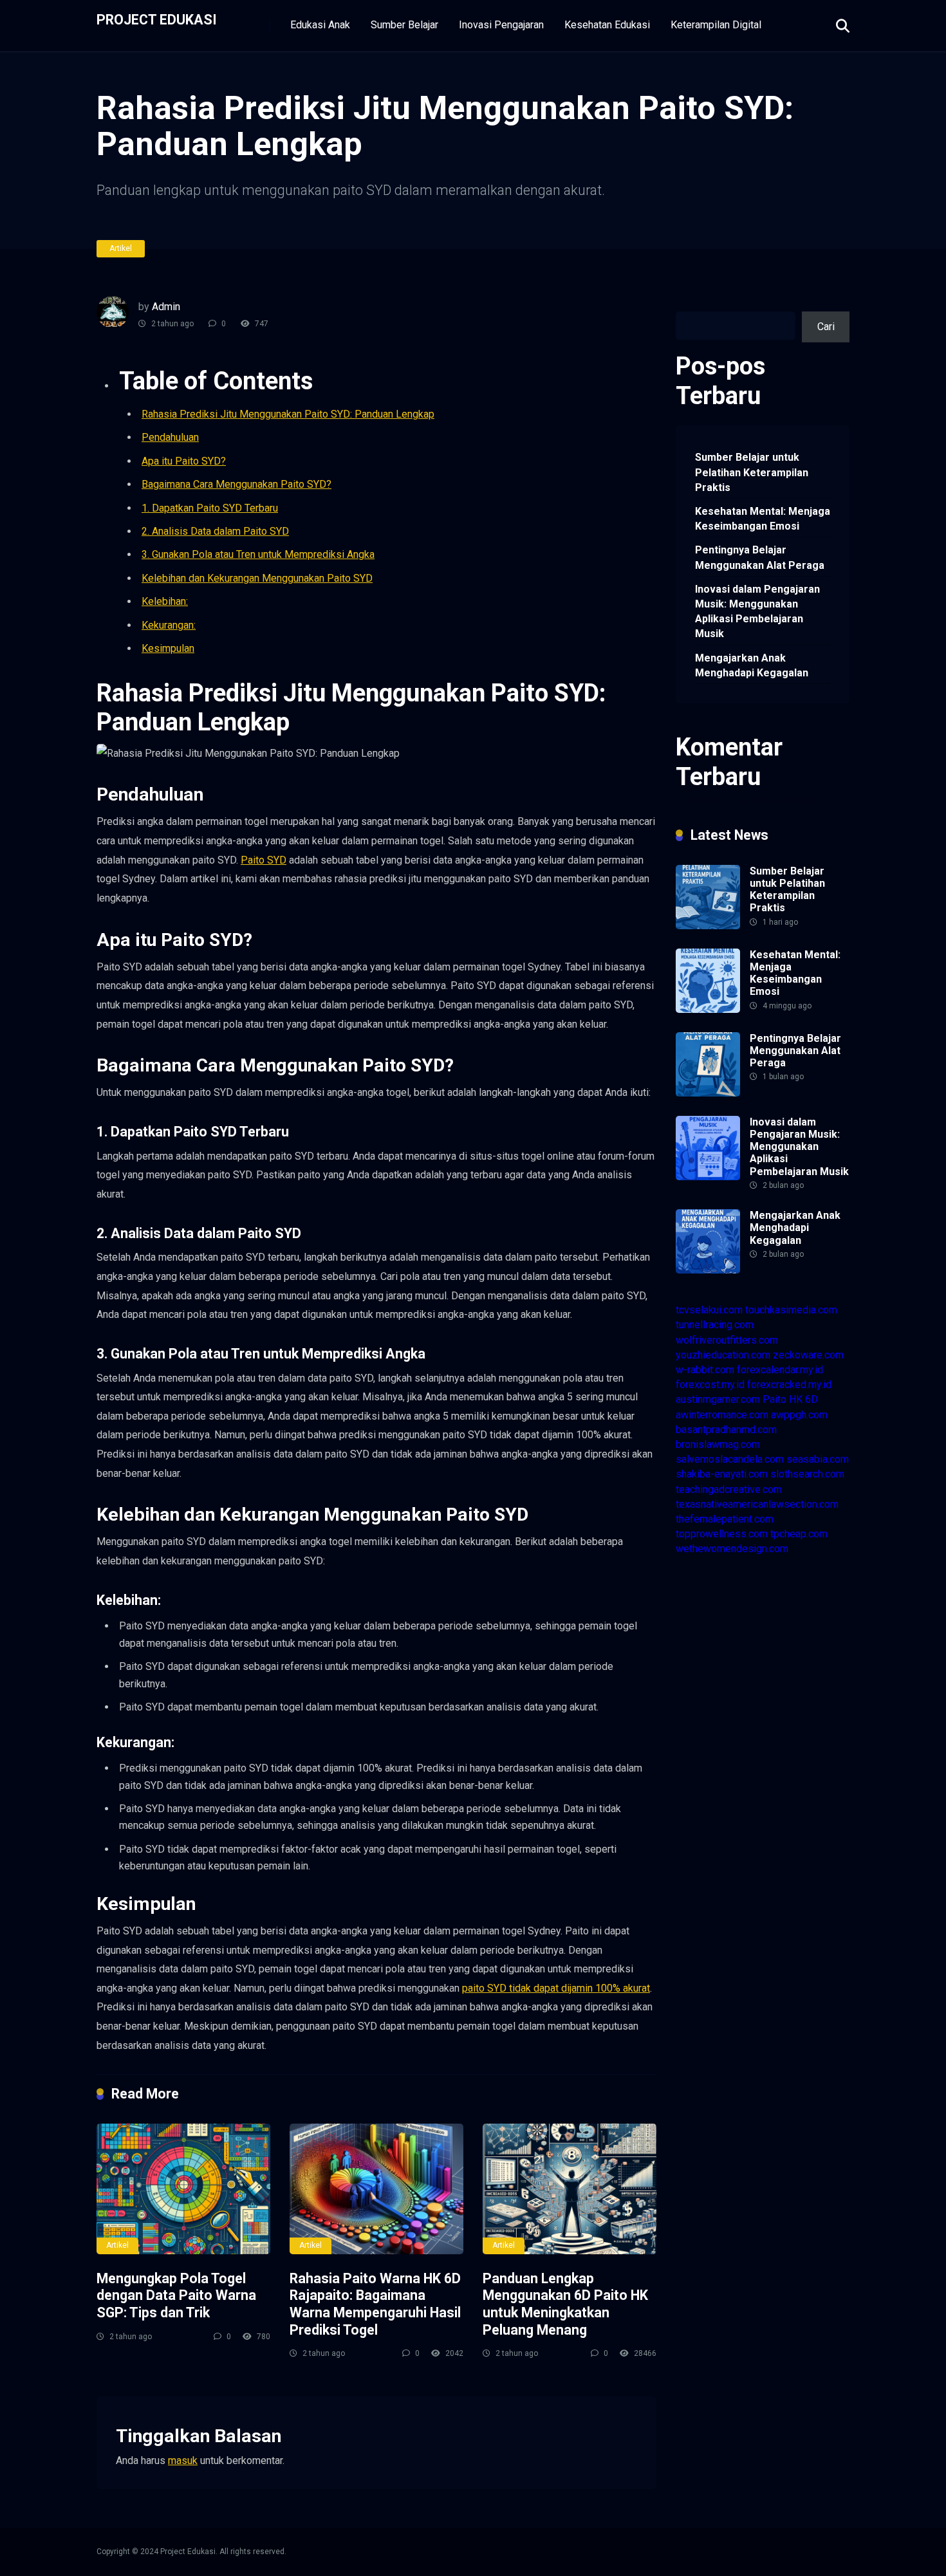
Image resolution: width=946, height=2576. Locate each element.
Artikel (121, 248)
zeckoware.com (808, 1355)
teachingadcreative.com (729, 1489)
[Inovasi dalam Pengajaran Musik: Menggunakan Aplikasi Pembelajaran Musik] (708, 1177)
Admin (166, 307)
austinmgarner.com (718, 1399)
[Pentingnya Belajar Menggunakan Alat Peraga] (708, 1093)
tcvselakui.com (709, 1310)
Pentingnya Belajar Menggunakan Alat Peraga (760, 557)
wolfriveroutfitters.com (727, 1340)
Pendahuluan (170, 437)
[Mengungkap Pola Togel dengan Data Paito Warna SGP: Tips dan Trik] (183, 2189)
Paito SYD (264, 860)
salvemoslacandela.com (730, 1459)
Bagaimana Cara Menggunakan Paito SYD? (236, 484)
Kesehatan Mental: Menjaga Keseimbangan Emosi (763, 519)
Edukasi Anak (320, 25)
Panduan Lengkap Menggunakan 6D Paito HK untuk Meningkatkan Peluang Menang (565, 2304)
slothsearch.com (807, 1474)
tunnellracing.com (715, 1325)
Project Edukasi (157, 19)
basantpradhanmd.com (726, 1430)
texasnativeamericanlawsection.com (757, 1504)
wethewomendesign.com (732, 1549)
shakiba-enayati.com (722, 1474)
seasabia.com (818, 1459)
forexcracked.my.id (789, 1385)
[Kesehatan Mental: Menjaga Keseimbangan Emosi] (708, 1009)
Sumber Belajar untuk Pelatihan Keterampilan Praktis (752, 472)
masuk (183, 2460)
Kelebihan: (165, 601)
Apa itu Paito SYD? (184, 461)
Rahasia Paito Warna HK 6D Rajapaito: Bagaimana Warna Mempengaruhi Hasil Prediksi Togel (375, 2304)
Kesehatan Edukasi (607, 25)
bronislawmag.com (718, 1444)
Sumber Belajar (404, 25)
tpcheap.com (799, 1534)
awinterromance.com (722, 1415)
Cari (684, 303)
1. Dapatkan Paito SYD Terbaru (210, 508)
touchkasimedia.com (791, 1310)
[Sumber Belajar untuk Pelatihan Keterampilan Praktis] (708, 926)
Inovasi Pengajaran (501, 25)
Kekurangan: (169, 625)
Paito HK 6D (790, 1399)
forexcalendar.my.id (780, 1370)
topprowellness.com (722, 1534)
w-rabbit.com (705, 1370)
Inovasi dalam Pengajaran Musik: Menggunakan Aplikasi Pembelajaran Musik (757, 612)
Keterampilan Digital (716, 25)
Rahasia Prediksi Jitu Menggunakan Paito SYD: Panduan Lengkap (288, 414)
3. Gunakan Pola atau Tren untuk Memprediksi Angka (258, 554)
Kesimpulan (168, 648)
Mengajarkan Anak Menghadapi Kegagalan (752, 665)
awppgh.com (799, 1415)
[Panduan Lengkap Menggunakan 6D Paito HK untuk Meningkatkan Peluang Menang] (570, 2189)
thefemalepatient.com (725, 1519)
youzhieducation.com (723, 1355)
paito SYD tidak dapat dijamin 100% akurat (556, 1988)
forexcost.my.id (710, 1385)
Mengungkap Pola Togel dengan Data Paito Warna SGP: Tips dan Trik (176, 2295)
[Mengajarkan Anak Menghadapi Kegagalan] (708, 1270)
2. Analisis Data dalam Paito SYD (215, 531)
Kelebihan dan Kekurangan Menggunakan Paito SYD (257, 578)
